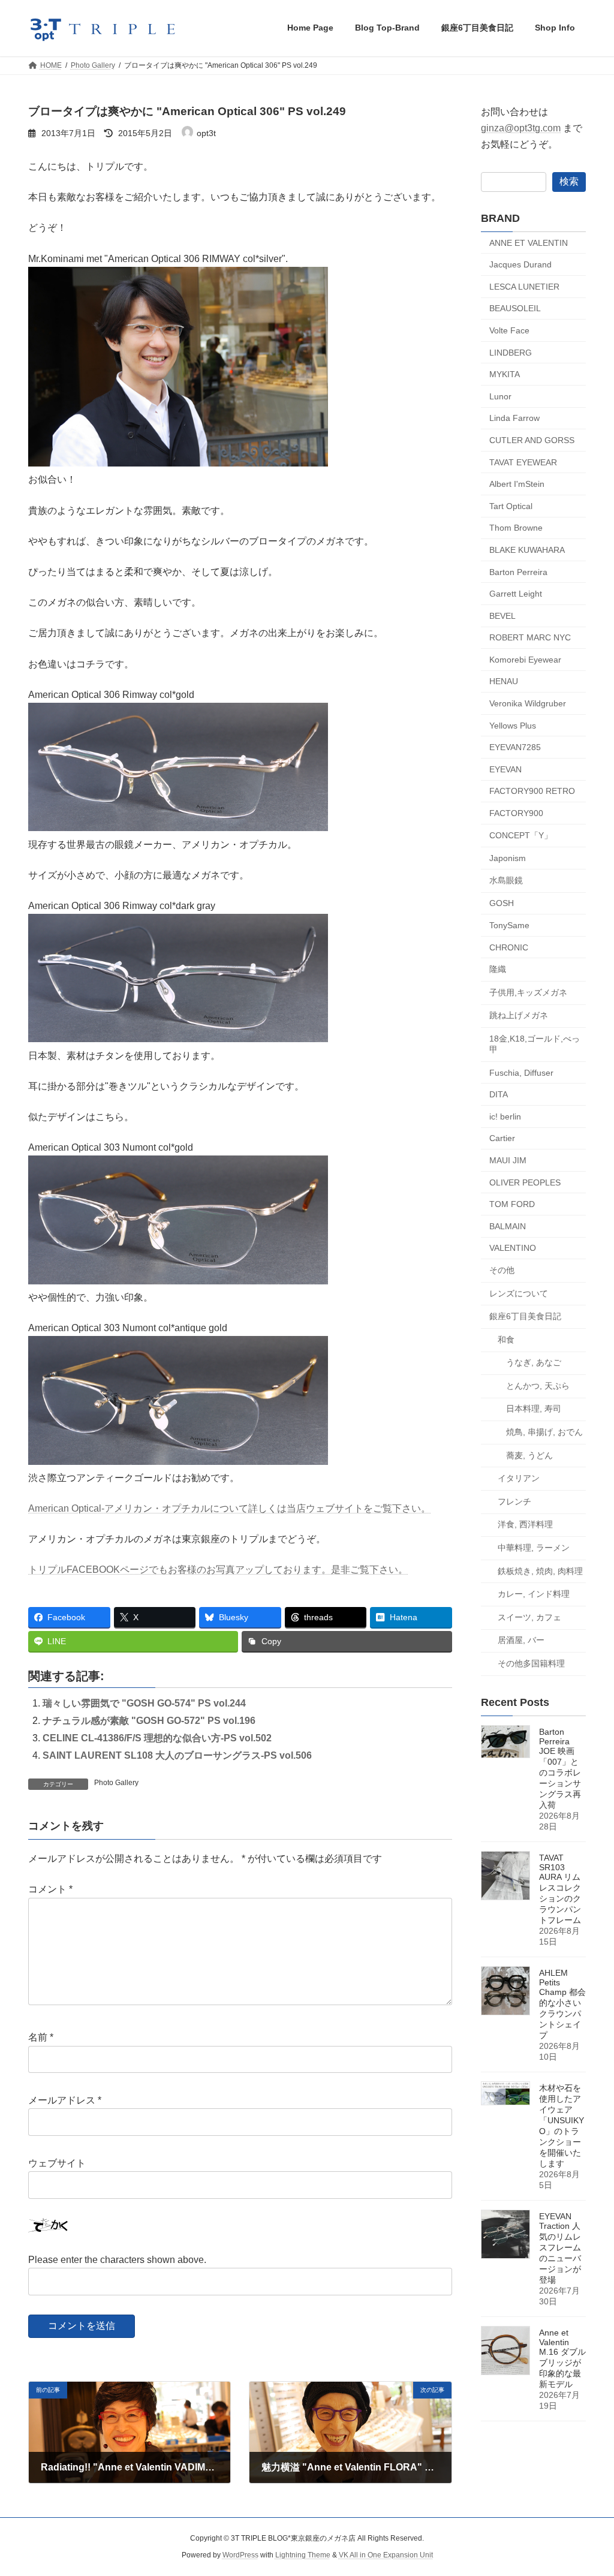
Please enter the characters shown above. (117, 2260)
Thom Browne (516, 528)
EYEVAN (505, 769)
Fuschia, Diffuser (521, 1072)
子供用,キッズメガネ (528, 992)
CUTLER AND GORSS (532, 440)
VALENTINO (513, 1248)
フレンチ (514, 1501)
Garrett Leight (516, 594)
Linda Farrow (514, 418)
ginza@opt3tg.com (521, 128)
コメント (50, 1890)
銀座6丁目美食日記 (525, 1316)
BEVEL (502, 615)
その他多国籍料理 (531, 1663)
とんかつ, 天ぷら (538, 1385)
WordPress (240, 2556)
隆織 (498, 969)
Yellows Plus (513, 725)
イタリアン (519, 1478)
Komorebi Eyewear (525, 659)
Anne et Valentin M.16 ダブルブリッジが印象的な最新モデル (562, 2358)
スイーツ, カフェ (529, 1617)
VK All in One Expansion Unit (386, 2556)
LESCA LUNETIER (524, 286)
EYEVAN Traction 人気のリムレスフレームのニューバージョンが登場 (560, 2248)
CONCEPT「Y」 (521, 835)
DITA (499, 1094)
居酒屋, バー (521, 1640)
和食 (506, 1339)
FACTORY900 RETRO (532, 791)
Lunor (500, 396)
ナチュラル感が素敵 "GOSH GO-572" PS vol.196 (149, 1721)
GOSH (502, 903)
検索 (569, 181)
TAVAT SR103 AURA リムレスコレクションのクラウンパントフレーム (560, 1889)
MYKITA (505, 374)
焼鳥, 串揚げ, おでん (544, 1432)
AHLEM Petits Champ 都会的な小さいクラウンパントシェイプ (562, 2004)
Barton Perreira (518, 571)
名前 (41, 2038)
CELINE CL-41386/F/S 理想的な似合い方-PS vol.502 (157, 1738)
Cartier (502, 1138)
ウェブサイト (57, 2163)
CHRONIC (509, 947)
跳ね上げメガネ (519, 1015)
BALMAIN (508, 1226)
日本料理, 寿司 (534, 1409)
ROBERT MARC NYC (530, 637)
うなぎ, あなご (534, 1362)
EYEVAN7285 (515, 747)
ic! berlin (505, 1116)
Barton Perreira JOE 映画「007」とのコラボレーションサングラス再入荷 (560, 1768)
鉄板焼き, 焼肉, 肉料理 (540, 1570)
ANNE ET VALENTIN (529, 242)
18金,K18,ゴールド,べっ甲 (535, 1044)
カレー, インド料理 (534, 1594)
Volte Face (509, 330)
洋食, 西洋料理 (525, 1524)
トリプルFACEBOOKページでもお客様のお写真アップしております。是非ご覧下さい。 (218, 1570)
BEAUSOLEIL (515, 308)
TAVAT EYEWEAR (523, 462)
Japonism (508, 858)
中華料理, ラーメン (534, 1548)
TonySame (509, 925)
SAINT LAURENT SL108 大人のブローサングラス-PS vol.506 (177, 1755)
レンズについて (519, 1293)
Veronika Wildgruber (528, 703)
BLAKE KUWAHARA (527, 550)
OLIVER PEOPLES (525, 1182)
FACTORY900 (516, 813)
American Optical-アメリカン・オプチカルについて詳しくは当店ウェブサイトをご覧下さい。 (229, 1508)
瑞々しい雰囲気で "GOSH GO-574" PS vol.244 (144, 1703)
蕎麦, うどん (529, 1455)
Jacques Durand (520, 264)
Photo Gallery (116, 1783)
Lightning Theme (303, 2556)
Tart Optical (511, 505)
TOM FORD (512, 1204)
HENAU (504, 681)
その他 (502, 1270)
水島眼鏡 (506, 880)
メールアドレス (65, 2101)
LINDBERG (511, 352)
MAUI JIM (508, 1160)
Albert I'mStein (517, 484)
